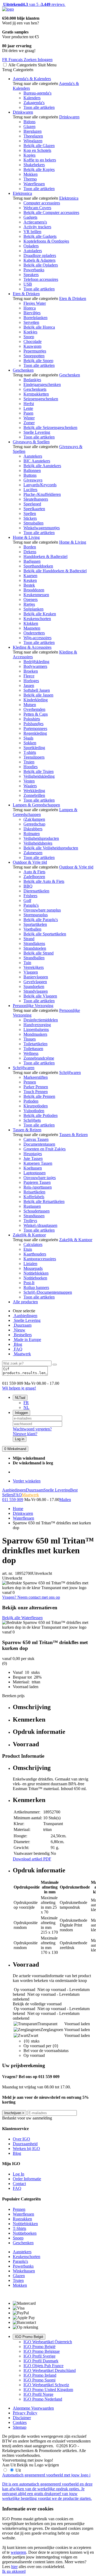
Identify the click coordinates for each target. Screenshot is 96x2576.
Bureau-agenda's (37, 93)
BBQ (28, 886)
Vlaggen (31, 972)
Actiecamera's (35, 222)
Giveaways (33, 480)
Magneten (32, 628)
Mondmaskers (35, 1034)
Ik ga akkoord (14, 2571)
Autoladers (33, 251)
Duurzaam (22, 1325)
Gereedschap (34, 824)
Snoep (29, 337)
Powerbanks (34, 270)
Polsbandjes (33, 724)
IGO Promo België (29, 2337)
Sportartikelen (35, 924)
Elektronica (22, 193)
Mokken (31, 174)
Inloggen (21, 1413)
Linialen (30, 1264)
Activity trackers (37, 227)
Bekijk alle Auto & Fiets (44, 881)
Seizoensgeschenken (41, 399)
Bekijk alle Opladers (41, 265)
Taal (20, 1398)
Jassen (29, 685)
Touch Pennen (36, 1092)
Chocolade (33, 341)
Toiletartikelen (35, 1044)
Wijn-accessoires (37, 638)
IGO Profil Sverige (39, 2356)
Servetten (31, 322)
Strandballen (34, 958)
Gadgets (30, 217)
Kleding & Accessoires (32, 647)
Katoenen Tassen (38, 1163)
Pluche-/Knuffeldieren (42, 494)
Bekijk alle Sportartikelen (45, 934)
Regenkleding (35, 733)
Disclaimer (22, 2418)
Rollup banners (36, 1287)
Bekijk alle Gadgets (40, 236)
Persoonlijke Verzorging (33, 1006)
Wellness (31, 1053)
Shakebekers (34, 165)
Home (18, 1509)
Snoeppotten (34, 356)
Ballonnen (32, 470)
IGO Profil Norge (38, 2394)
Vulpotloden (34, 1111)
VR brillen (32, 232)
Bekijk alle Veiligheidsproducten (51, 848)
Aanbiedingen (25, 1316)
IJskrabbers (33, 829)
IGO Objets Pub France (43, 2366)
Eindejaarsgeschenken (42, 384)
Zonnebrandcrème (39, 1058)
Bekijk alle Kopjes (39, 169)
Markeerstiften (36, 1077)
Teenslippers (34, 757)
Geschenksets (35, 389)
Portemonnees (35, 728)
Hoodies (31, 767)
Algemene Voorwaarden (33, 2408)
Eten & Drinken (26, 294)
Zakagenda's (34, 103)
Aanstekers (33, 456)
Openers (31, 599)
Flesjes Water (35, 303)
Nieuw (19, 1330)
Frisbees (30, 896)
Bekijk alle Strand (39, 953)
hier (14, 2567)
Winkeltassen (24, 2271)
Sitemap (20, 2427)
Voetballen (32, 929)
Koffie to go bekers (40, 160)
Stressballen (33, 523)
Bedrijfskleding (36, 662)
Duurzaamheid (25, 2144)
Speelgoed (32, 504)
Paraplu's (31, 905)
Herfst (29, 404)
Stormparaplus (36, 915)
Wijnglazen (33, 141)
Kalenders (32, 98)
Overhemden (34, 709)
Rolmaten (32, 834)
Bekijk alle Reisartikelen (44, 1201)
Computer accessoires (42, 203)
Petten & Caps (36, 714)
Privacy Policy (25, 2413)
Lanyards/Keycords (40, 485)
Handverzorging (37, 1025)
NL (26, 1407)
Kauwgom (32, 346)
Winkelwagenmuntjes (42, 528)
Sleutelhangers (36, 499)
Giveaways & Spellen (31, 442)
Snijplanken (33, 609)
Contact (19, 2184)
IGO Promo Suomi (39, 2380)
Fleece (29, 676)
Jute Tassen (33, 1158)
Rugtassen (32, 1206)
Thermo (30, 179)
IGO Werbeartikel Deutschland (50, 2370)
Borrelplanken (35, 318)
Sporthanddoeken (38, 566)
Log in (20, 1439)
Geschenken (23, 370)
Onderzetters (34, 633)
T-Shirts (19, 2228)
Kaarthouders (35, 1254)
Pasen (28, 413)
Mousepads (33, 1268)
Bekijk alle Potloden (41, 1115)
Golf (27, 900)
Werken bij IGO (26, 2149)
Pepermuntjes (35, 351)
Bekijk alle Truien (39, 771)
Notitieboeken (35, 1278)
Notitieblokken (36, 1273)
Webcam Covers (37, 208)
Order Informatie (27, 2179)
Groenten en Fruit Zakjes (45, 1149)
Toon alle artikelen (39, 107)
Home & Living (26, 537)
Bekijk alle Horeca (39, 327)
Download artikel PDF (32, 1859)
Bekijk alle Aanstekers (42, 466)
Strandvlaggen (36, 991)
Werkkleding (34, 791)
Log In (19, 2174)
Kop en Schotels (37, 150)
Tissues (30, 1039)
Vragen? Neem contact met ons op (31, 1597)
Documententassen (39, 1144)
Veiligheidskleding (39, 776)
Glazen (29, 126)
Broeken (31, 671)
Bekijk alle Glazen (39, 146)
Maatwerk (22, 1354)
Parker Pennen (36, 1087)
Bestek (29, 585)
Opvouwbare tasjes (40, 1178)
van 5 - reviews (33, 4)
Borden (30, 547)
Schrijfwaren (24, 1068)
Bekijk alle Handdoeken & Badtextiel (55, 571)
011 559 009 (13, 1500)
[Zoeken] (55, 1365)
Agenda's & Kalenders (32, 79)
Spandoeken (34, 986)
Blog (17, 1344)
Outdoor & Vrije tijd (30, 862)
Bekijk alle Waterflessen (22, 1618)
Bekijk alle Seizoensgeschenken (50, 427)
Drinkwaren (23, 112)
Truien (29, 762)
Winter (29, 418)
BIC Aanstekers (37, 461)
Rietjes (29, 604)
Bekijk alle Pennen (39, 1096)
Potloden (31, 1101)
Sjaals (28, 738)
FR (26, 1403)
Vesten (29, 781)
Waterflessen (34, 184)
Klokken (31, 623)
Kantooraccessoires (40, 1259)
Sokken (30, 743)
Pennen (30, 1082)
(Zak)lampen (34, 819)
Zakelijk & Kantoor (29, 1235)
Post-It (29, 1283)
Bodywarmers (35, 666)
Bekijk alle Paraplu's (41, 920)
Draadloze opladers (40, 255)
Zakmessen (33, 853)
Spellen (30, 513)
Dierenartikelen (36, 891)
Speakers (31, 275)
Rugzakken (22, 2219)
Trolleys (30, 1221)
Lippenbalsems (36, 1029)
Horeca (30, 308)
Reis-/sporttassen (38, 1187)
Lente (28, 408)
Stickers (30, 518)
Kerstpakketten (36, 394)
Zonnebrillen (34, 795)
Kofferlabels (34, 1197)
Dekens (30, 552)
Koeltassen (33, 1168)
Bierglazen (33, 131)
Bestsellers (22, 1335)
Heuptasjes (33, 1154)
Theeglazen (33, 136)
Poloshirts (32, 719)
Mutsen (30, 705)
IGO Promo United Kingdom (48, 2390)
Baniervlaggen (36, 977)
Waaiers (30, 786)
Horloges (31, 681)
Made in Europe (27, 1339)
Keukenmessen (36, 595)
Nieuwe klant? (25, 1434)
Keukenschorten (37, 619)
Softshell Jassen (37, 690)
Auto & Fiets (34, 872)
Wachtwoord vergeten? (32, 1429)
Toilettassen (33, 1049)
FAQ (18, 1349)
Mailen (65, 1500)
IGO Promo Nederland (43, 2399)
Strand (29, 939)
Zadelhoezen (34, 877)
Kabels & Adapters (39, 260)
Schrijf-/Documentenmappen (48, 1292)
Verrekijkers (34, 967)
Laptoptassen (35, 1173)
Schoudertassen (37, 1211)
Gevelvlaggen (35, 982)
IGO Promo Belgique (42, 2351)
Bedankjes (32, 380)
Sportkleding (34, 748)
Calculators (33, 1244)
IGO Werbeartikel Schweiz (46, 2385)
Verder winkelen (27, 1481)
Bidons (29, 122)
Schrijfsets (32, 1120)
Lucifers (30, 490)
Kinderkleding (36, 700)
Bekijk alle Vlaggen (40, 996)
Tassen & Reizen (27, 1130)
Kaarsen (30, 576)
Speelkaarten (34, 509)
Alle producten (25, 1302)
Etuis (28, 1249)
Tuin (27, 963)
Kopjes (29, 155)
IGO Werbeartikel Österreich (48, 2342)
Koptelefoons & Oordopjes (46, 241)
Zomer (29, 423)
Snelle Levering (37, 432)
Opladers (31, 246)
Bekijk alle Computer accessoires (51, 212)
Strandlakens (34, 943)
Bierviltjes (32, 313)
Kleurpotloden (36, 1106)
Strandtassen (34, 1216)
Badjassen (32, 561)
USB (28, 284)
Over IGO (21, 2139)
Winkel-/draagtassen (40, 1225)
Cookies (20, 2422)
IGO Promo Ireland (40, 2375)
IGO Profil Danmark (41, 2361)
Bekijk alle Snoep (38, 361)
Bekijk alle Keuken (40, 614)
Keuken (30, 580)
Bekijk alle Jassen (38, 695)
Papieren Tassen (37, 1182)
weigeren (18, 2552)
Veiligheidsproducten (41, 838)
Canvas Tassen (36, 1139)
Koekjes (30, 332)
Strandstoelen (35, 948)
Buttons (30, 475)
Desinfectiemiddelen (41, 1020)
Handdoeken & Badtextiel (45, 556)
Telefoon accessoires (41, 279)
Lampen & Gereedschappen (36, 805)
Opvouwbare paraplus (42, 910)
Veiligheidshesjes (38, 843)
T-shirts (30, 752)
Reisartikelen (34, 1192)
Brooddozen (34, 590)
